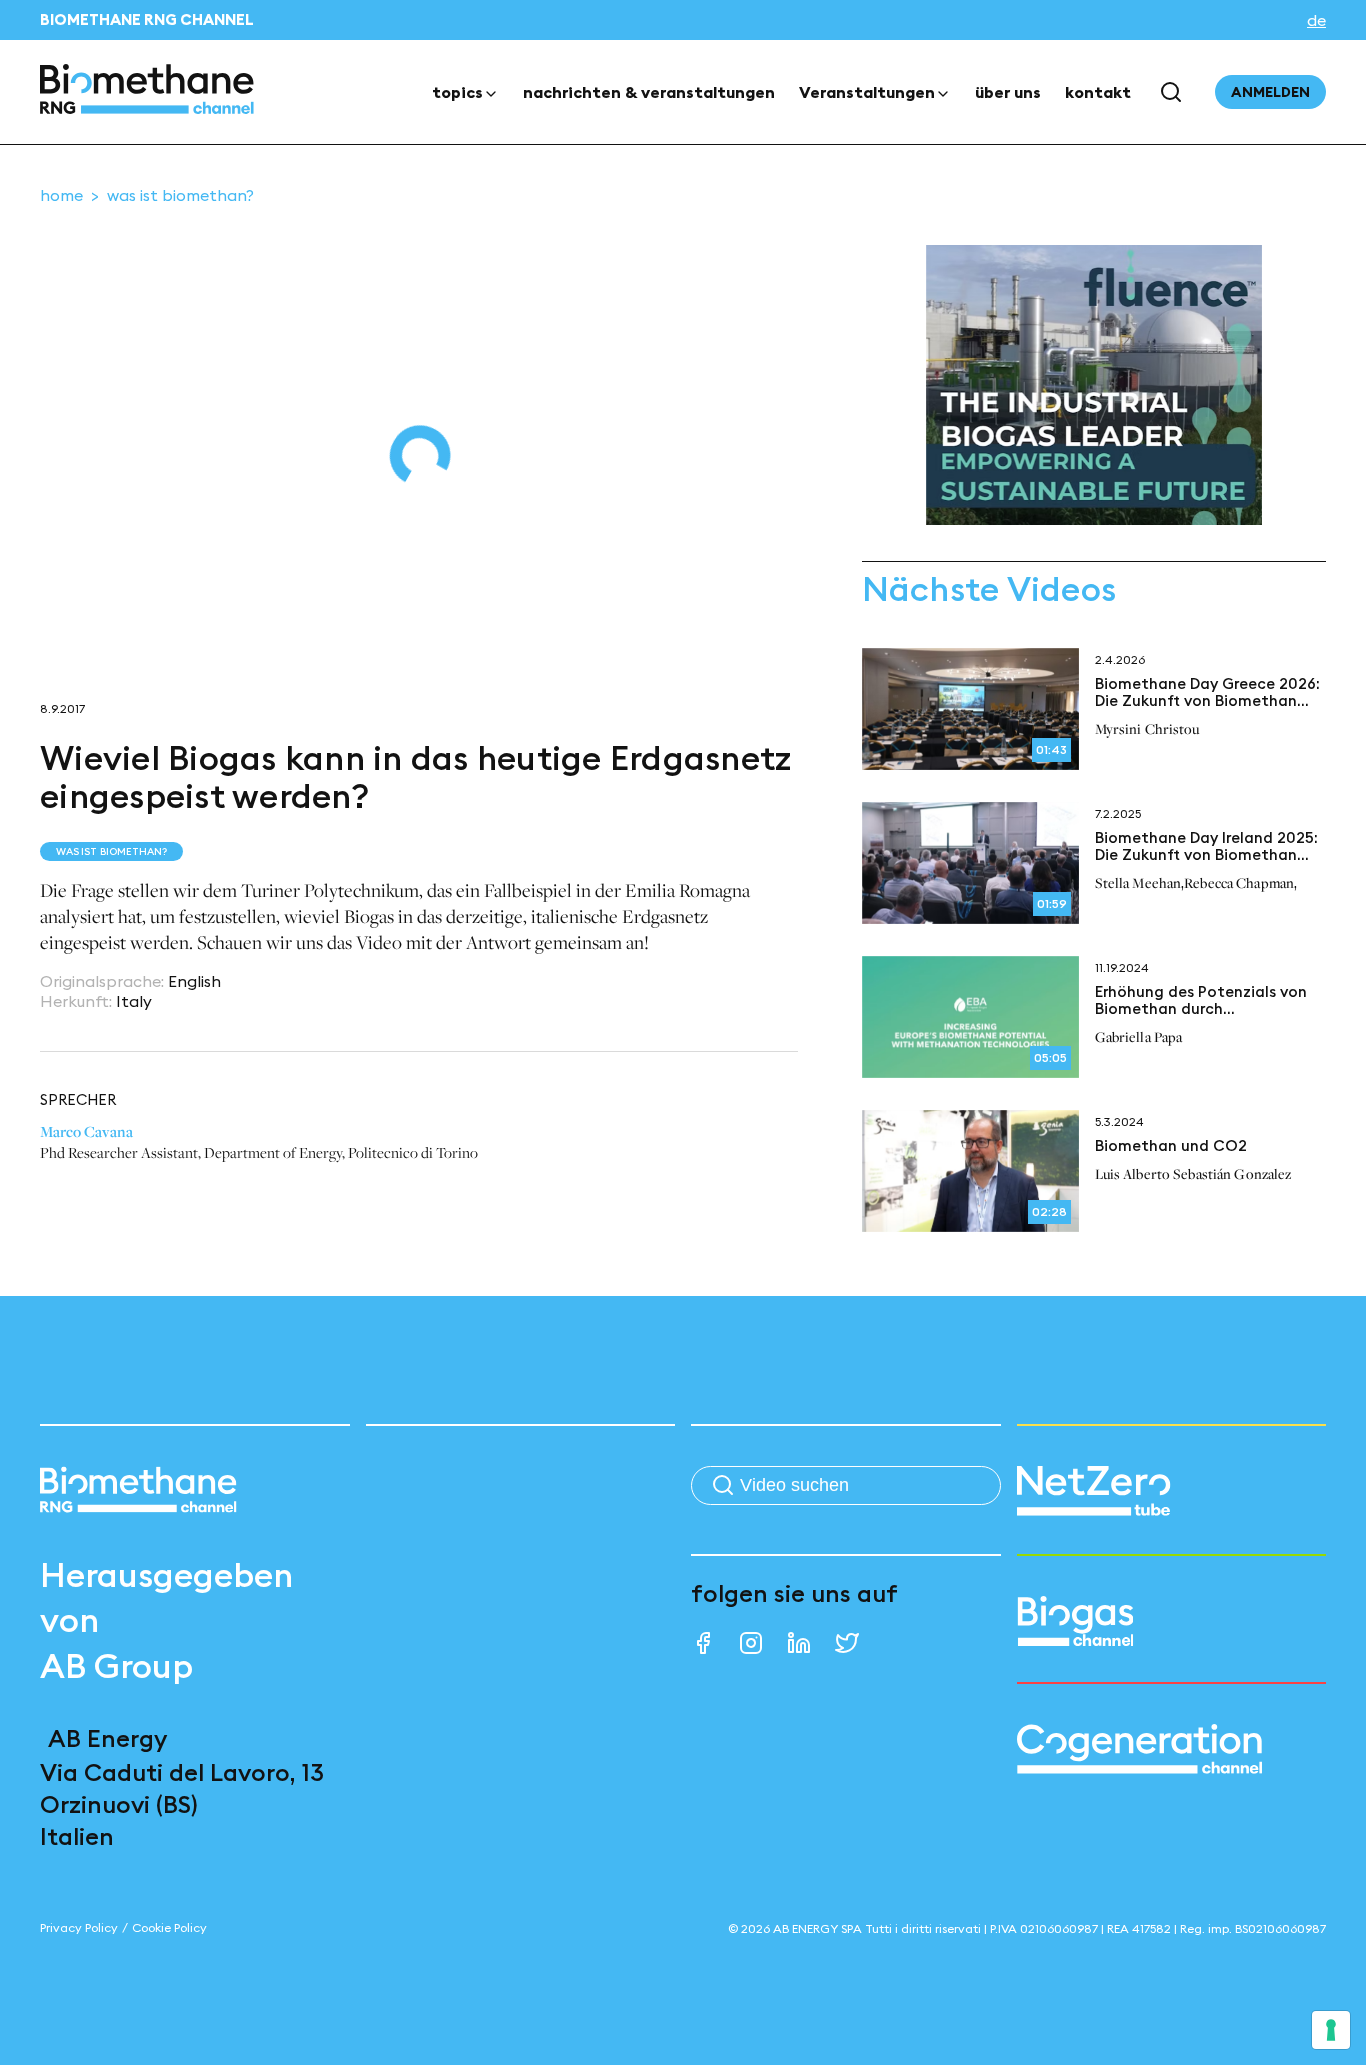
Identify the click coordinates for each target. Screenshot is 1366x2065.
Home (61, 195)
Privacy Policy (79, 1927)
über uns (1008, 92)
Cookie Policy (169, 1927)
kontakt (1098, 92)
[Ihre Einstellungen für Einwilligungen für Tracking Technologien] (1331, 2030)
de (1316, 20)
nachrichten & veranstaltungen (649, 92)
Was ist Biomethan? (180, 195)
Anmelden (1270, 92)
